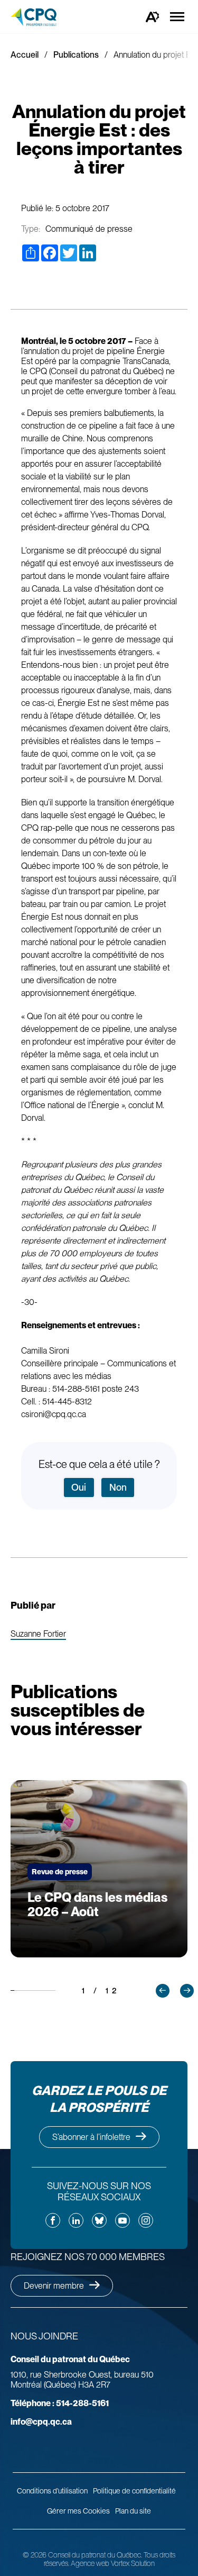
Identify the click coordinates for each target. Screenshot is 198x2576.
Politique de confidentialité (134, 2491)
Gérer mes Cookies (78, 2511)
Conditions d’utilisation (52, 2491)
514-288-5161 (60, 2403)
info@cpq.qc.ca (41, 2422)
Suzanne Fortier (38, 1634)
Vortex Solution (133, 2563)
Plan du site (133, 2511)
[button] (163, 1991)
